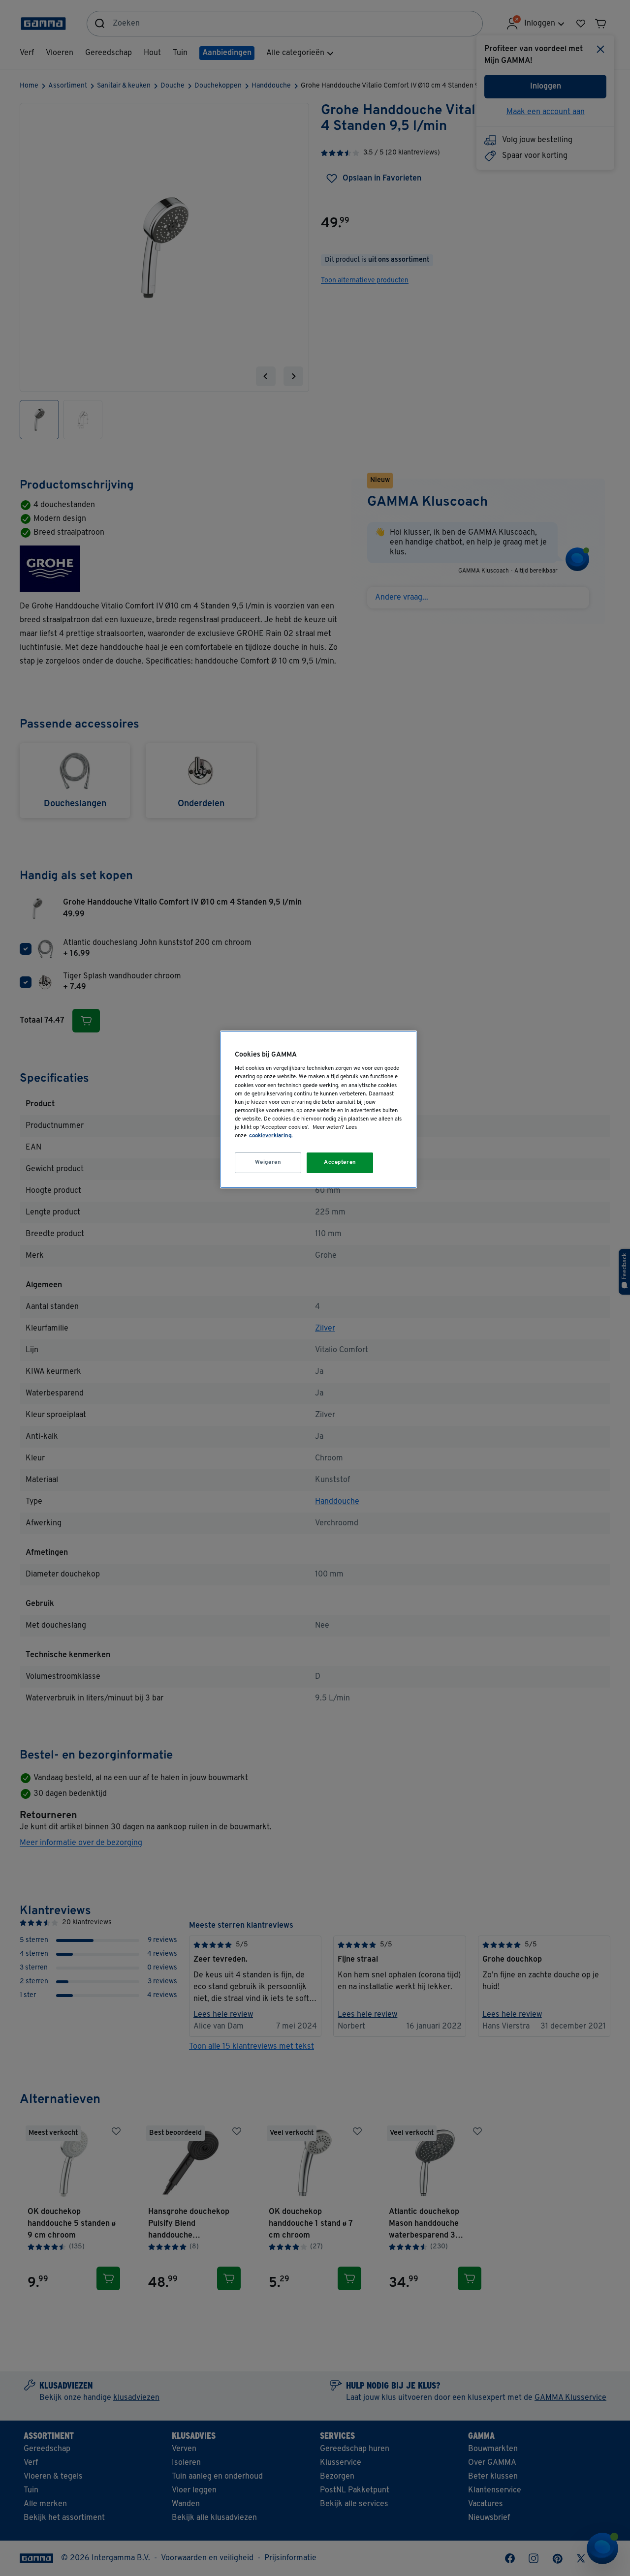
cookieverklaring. (271, 1136)
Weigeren (268, 1162)
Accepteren (340, 1162)
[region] (318, 1109)
